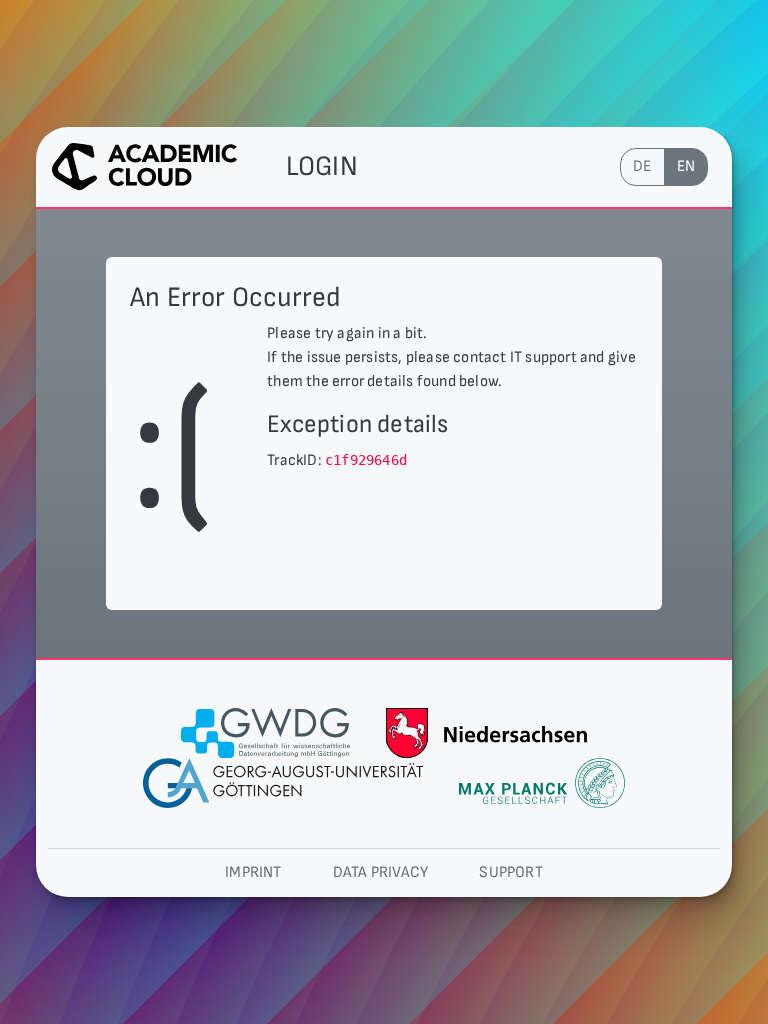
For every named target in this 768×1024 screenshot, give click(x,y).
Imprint (253, 872)
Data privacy (380, 872)
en (686, 166)
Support (510, 872)
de (642, 166)
